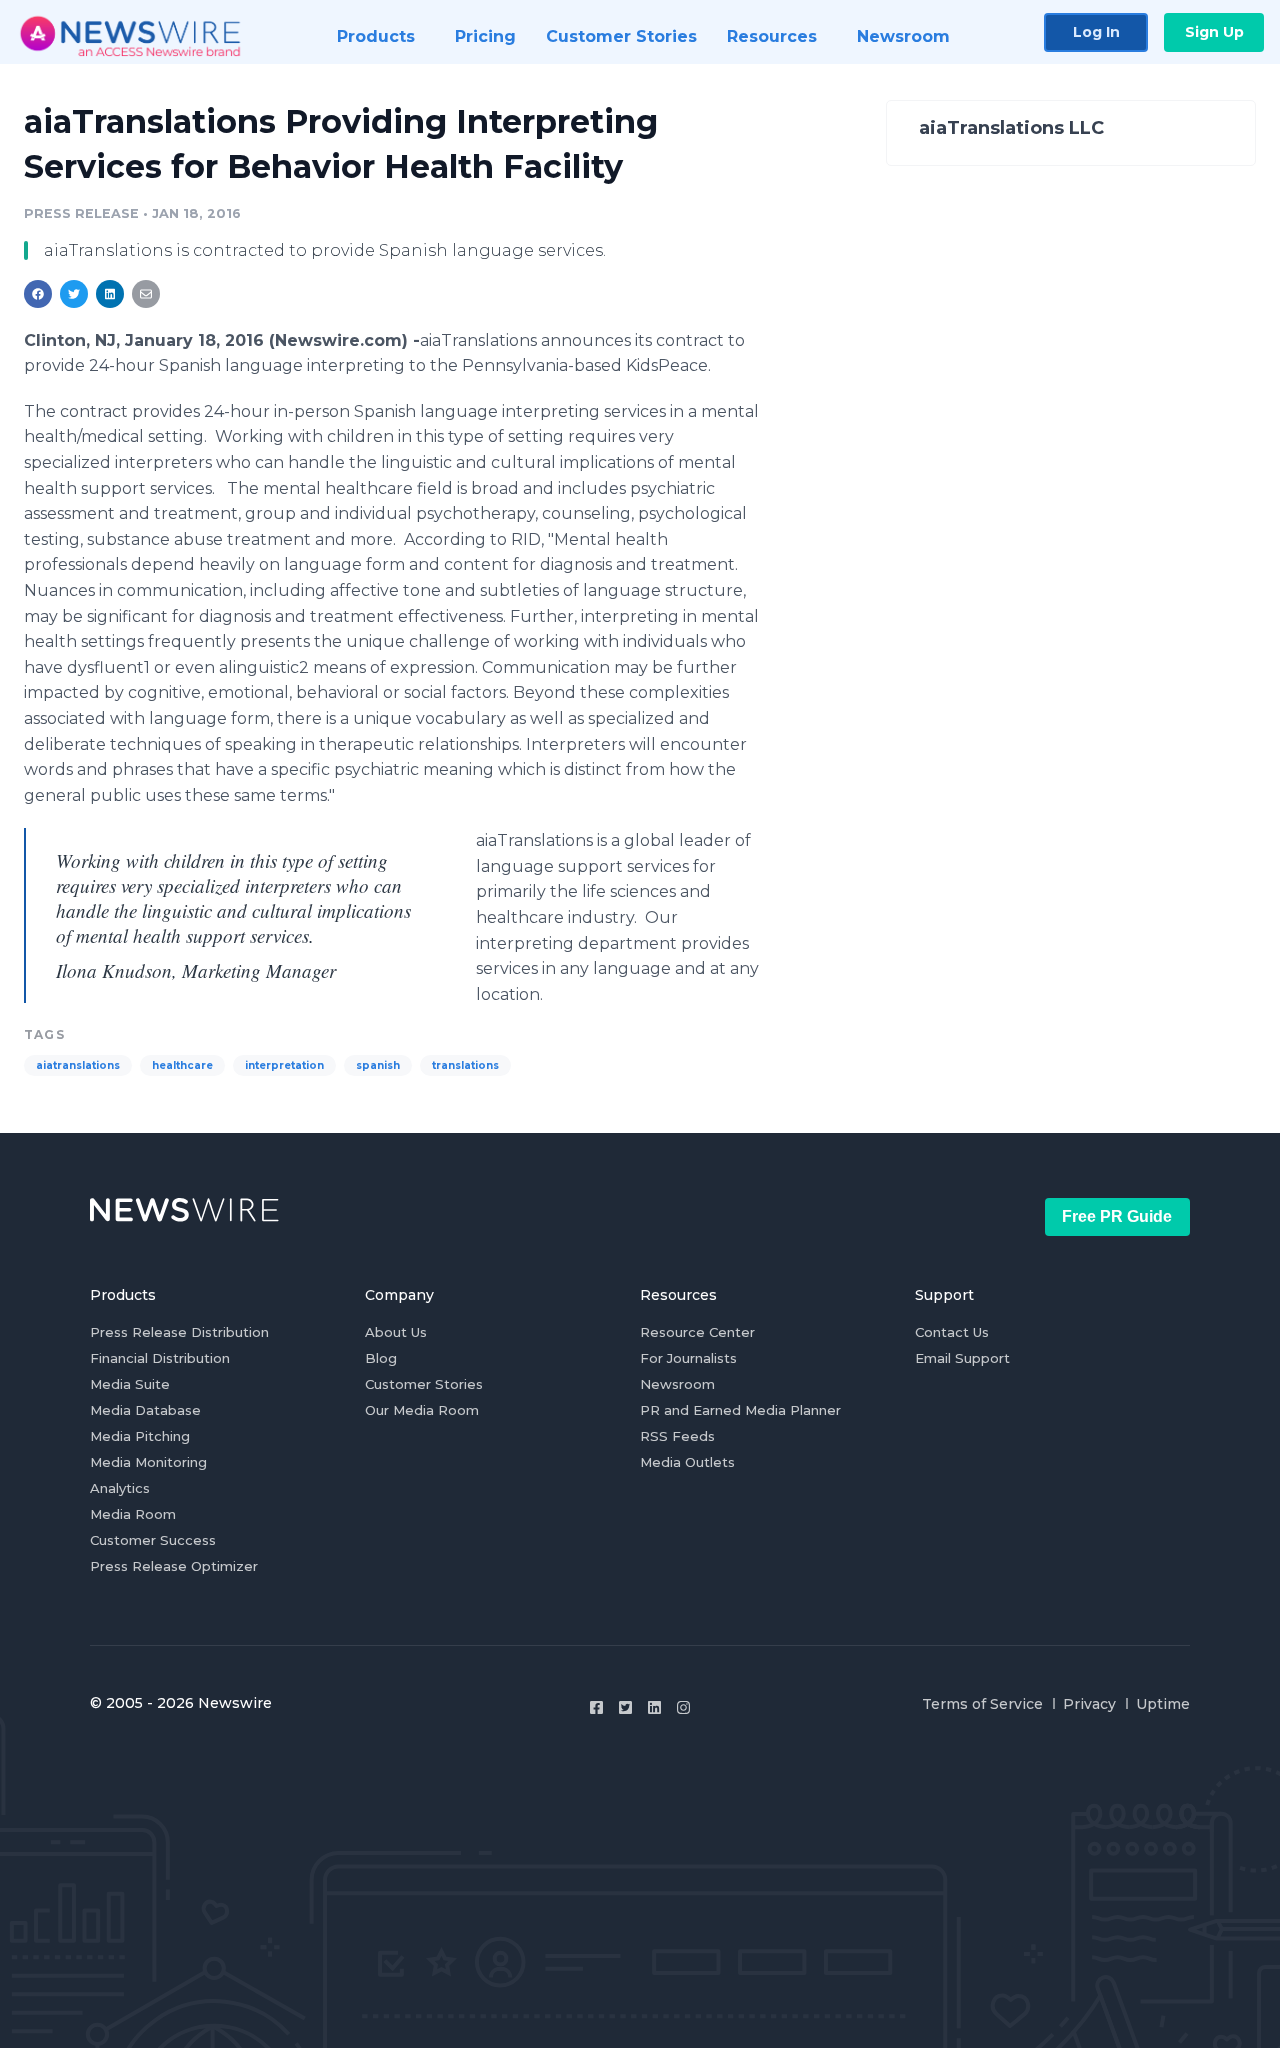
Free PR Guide (1117, 1216)
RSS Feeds (677, 1436)
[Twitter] (625, 1707)
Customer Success (153, 1540)
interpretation (284, 1065)
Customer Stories (424, 1384)
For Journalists (688, 1358)
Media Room (133, 1514)
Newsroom (677, 1384)
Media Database (145, 1410)
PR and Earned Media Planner (740, 1410)
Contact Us (952, 1332)
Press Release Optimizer (174, 1566)
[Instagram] (683, 1707)
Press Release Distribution (179, 1332)
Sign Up (1214, 32)
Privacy (1089, 1704)
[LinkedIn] (654, 1707)
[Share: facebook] (38, 294)
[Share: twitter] (74, 294)
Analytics (120, 1488)
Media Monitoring (148, 1462)
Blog (381, 1358)
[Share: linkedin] (110, 294)
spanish (378, 1065)
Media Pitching (140, 1436)
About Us (396, 1332)
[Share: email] (146, 294)
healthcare (182, 1065)
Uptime (1163, 1704)
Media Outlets (687, 1462)
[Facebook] (596, 1707)
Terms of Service (982, 1704)
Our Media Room (422, 1410)
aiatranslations (78, 1065)
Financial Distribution (160, 1358)
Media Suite (130, 1384)
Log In (1096, 32)
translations (465, 1065)
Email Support (962, 1358)
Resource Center (697, 1332)
